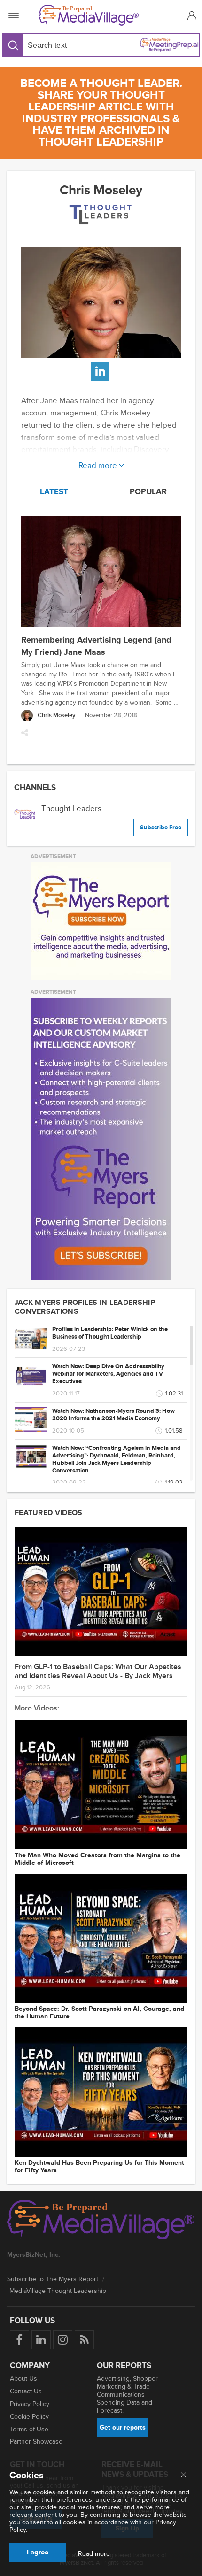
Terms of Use (29, 2429)
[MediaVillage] (99, 15)
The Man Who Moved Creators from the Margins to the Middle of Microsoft (97, 1859)
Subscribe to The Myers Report (53, 2279)
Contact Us (26, 2391)
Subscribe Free (161, 828)
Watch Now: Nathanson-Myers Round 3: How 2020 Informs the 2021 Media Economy (113, 1415)
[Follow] (100, 372)
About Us (23, 2379)
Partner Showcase (36, 2442)
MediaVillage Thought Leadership (58, 2291)
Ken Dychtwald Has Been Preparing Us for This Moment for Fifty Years (99, 2167)
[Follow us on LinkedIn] (41, 2340)
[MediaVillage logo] (101, 2221)
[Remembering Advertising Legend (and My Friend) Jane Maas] (101, 572)
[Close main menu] (183, 2476)
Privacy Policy (30, 2404)
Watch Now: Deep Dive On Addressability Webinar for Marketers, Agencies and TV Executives (108, 1374)
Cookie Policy (29, 2417)
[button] (190, 15)
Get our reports (123, 2427)
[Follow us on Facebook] (19, 2340)
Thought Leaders (71, 809)
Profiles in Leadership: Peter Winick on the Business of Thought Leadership (110, 1333)
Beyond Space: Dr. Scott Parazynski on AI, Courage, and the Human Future (99, 2013)
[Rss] (84, 2340)
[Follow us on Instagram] (63, 2340)
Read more (99, 464)
